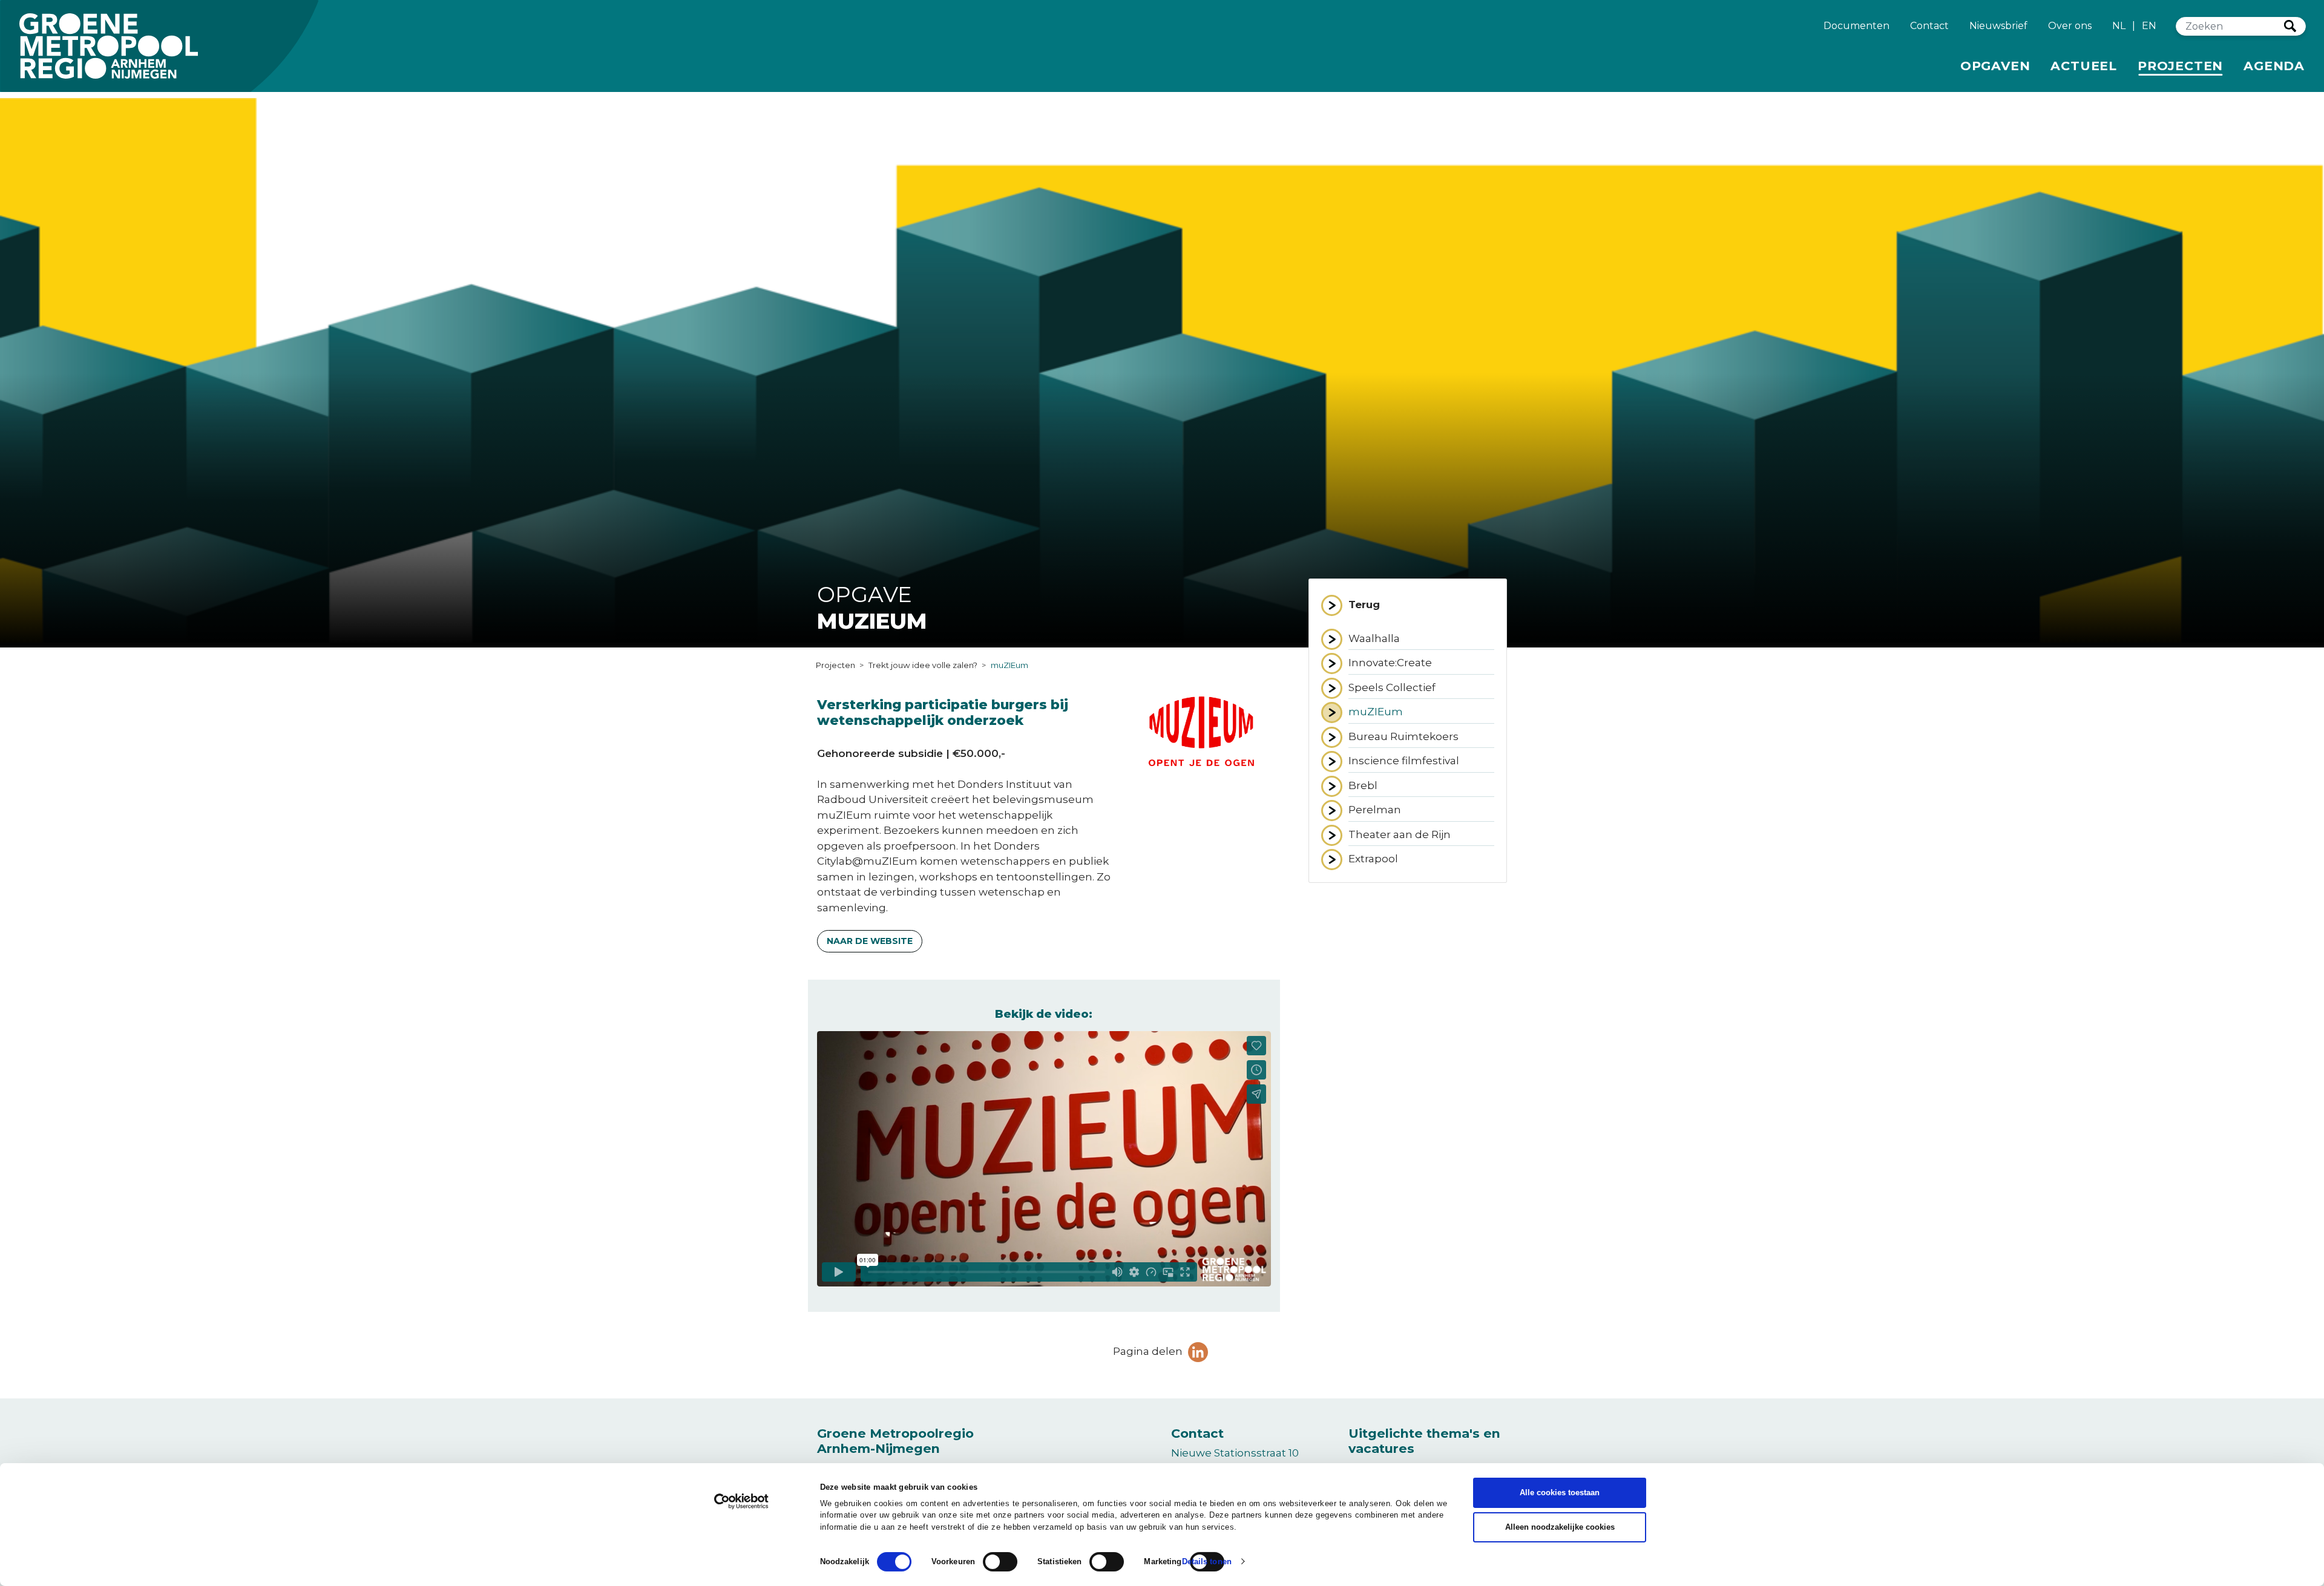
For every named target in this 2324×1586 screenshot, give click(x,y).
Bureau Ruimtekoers (1421, 736)
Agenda (2274, 66)
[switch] (1000, 1562)
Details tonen (1207, 1561)
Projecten (2182, 65)
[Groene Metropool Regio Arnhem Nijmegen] (109, 46)
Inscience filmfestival (1421, 760)
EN (2149, 26)
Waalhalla (1406, 638)
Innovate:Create (1421, 662)
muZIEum (1407, 711)
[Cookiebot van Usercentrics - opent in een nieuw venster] (742, 1501)
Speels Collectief (1421, 687)
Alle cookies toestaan (1560, 1493)
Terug (1364, 605)
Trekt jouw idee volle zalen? (923, 665)
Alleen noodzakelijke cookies (1560, 1527)
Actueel (2084, 66)
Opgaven (1995, 66)
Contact (1929, 26)
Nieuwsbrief (1998, 26)
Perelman (1407, 809)
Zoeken (2290, 26)
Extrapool (1405, 858)
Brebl (1395, 785)
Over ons (2070, 26)
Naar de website (870, 941)
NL (2119, 26)
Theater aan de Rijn (1421, 834)
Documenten (1856, 26)
